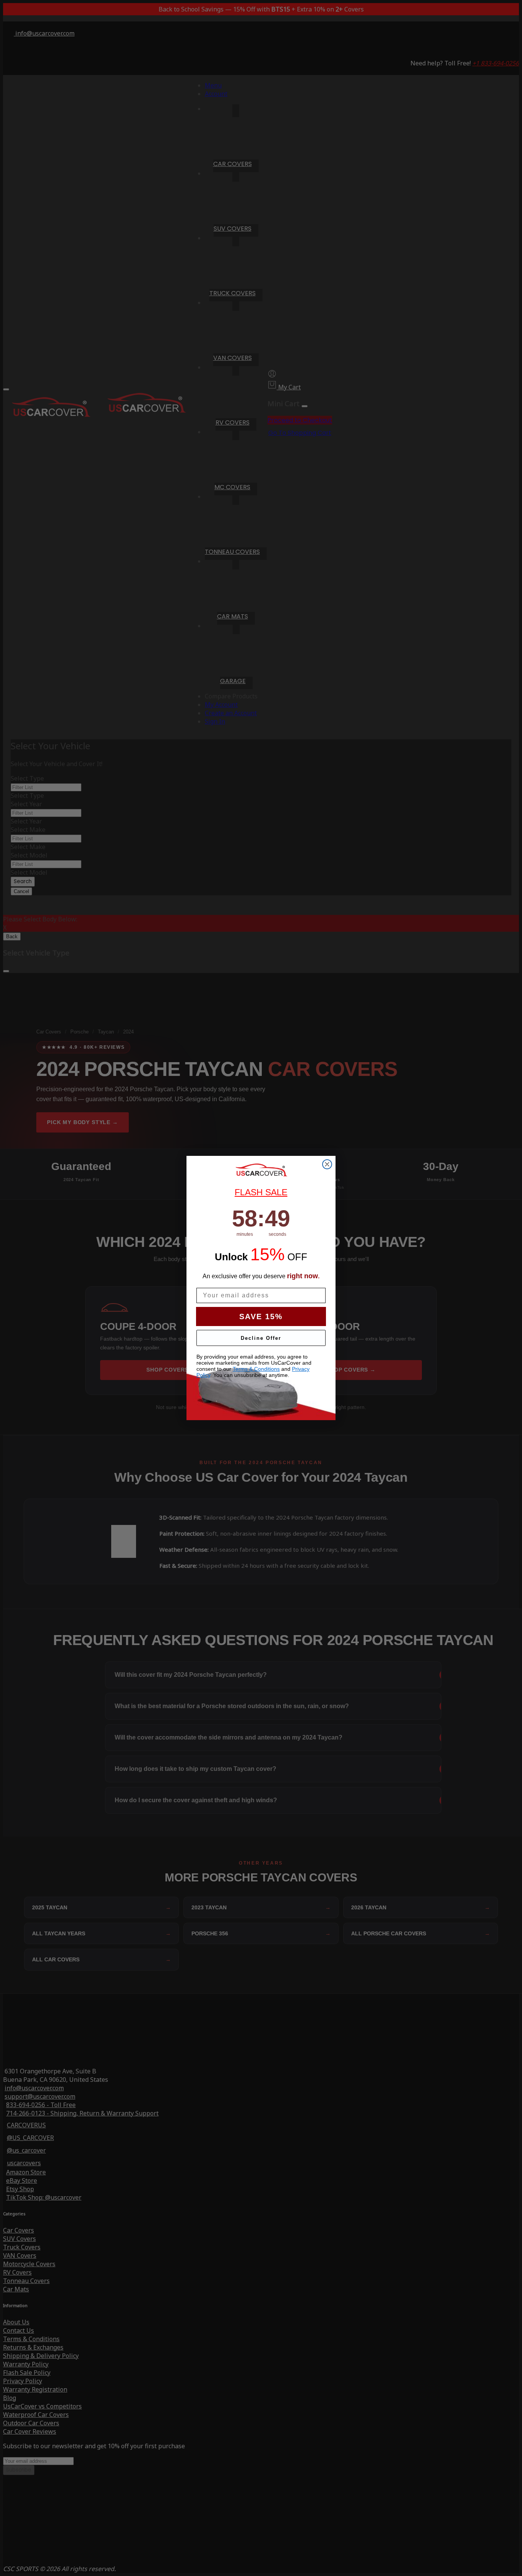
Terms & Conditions (256, 1369)
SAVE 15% (261, 1316)
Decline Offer (261, 1338)
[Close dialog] (327, 1164)
